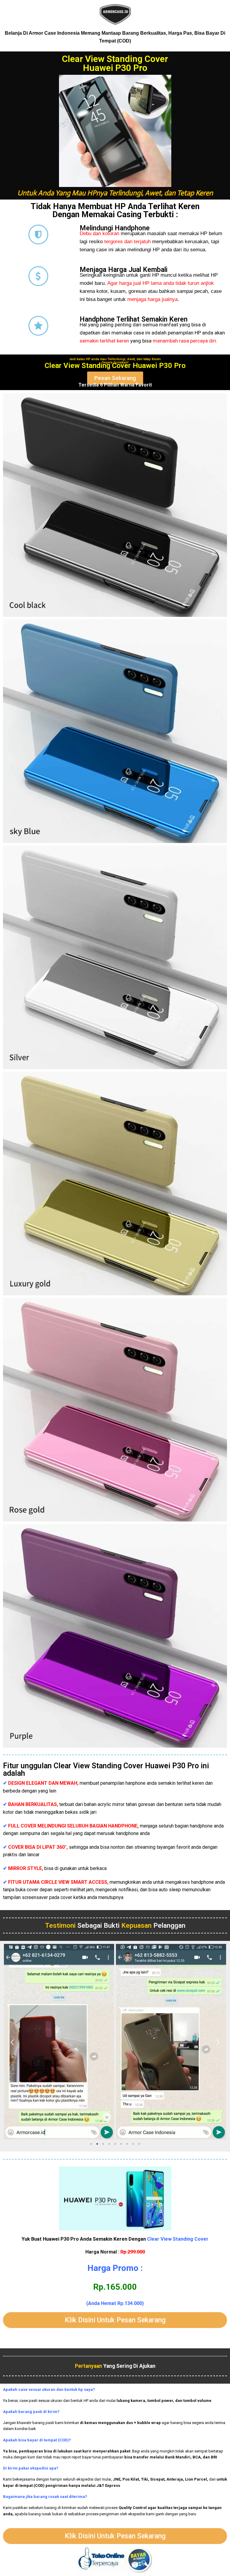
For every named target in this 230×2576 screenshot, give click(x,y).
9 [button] (139, 2144)
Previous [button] (12, 2042)
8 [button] (133, 2144)
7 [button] (127, 2144)
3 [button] (103, 2144)
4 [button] (109, 2144)
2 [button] (97, 2144)
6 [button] (121, 2144)
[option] (59, 2042)
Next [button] (218, 2042)
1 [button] (91, 2144)
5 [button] (115, 2144)
